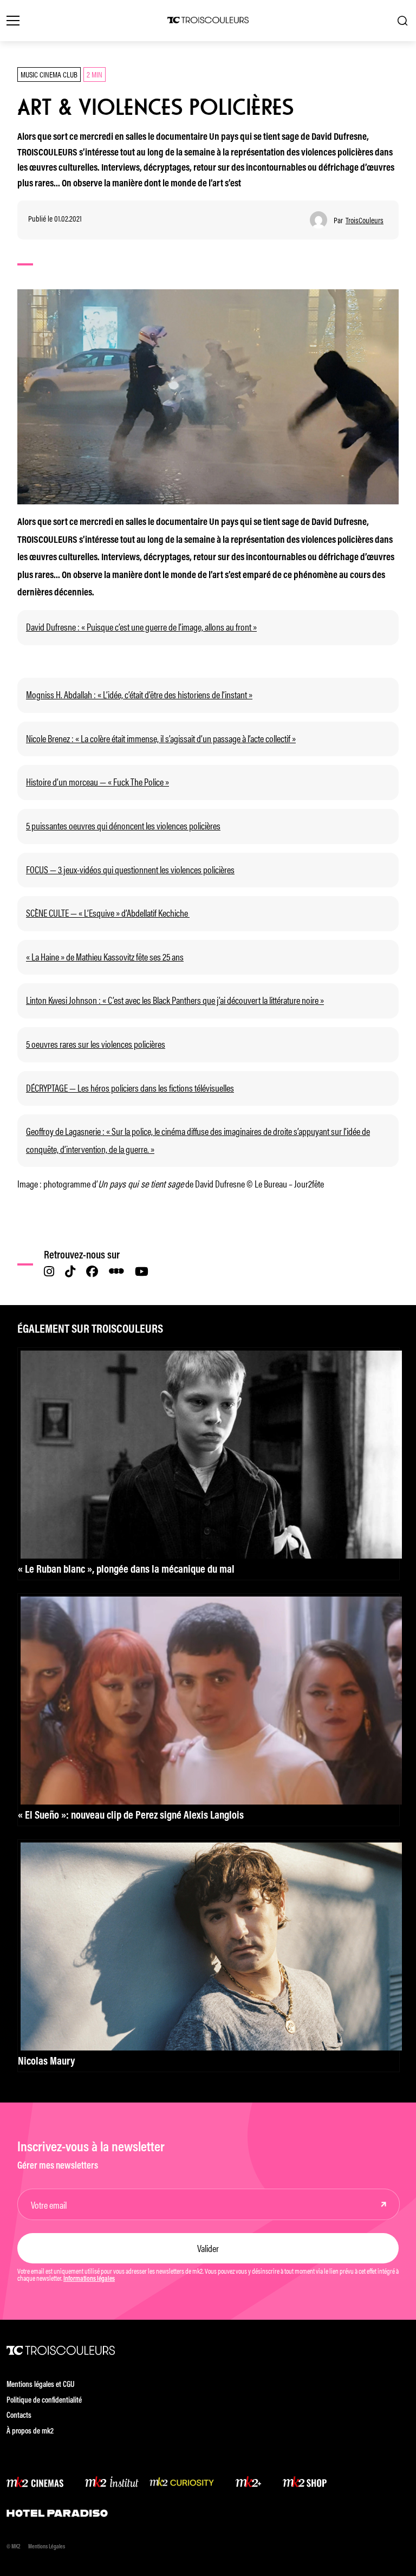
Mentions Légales (47, 2547)
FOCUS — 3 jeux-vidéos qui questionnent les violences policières (130, 869)
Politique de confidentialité (44, 2401)
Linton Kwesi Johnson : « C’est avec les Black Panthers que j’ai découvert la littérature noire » (175, 1000)
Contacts (19, 2416)
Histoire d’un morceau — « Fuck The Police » (97, 781)
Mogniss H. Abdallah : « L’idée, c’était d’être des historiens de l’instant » (139, 694)
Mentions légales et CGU (41, 2385)
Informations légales (89, 2279)
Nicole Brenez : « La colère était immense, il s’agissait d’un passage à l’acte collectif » (161, 738)
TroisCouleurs (365, 220)
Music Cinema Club (49, 74)
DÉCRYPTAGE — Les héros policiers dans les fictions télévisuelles (130, 1087)
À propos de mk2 (30, 2432)
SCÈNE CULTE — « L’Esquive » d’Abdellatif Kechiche (108, 912)
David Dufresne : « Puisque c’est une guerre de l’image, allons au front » (141, 626)
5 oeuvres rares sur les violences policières (96, 1043)
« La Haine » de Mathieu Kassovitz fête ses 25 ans (105, 956)
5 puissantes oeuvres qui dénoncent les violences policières (123, 825)
